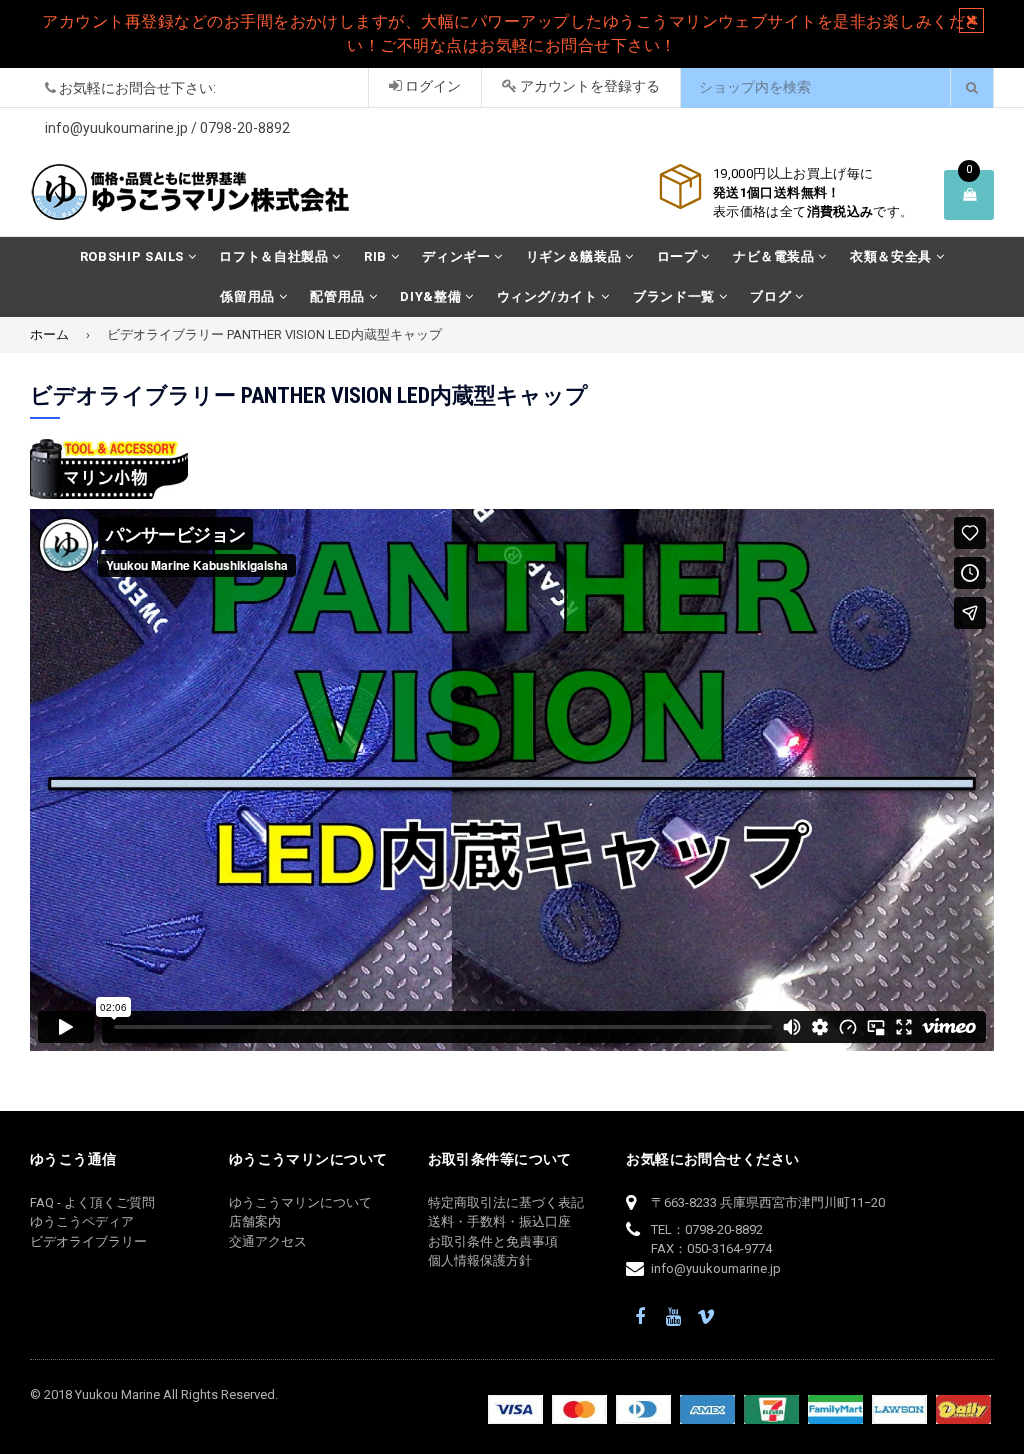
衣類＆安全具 (893, 256)
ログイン (431, 86)
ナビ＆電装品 (776, 256)
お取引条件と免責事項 (493, 1241)
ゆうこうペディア (82, 1221)
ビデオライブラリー (88, 1241)
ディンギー (458, 256)
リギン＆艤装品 (575, 256)
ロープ (679, 256)
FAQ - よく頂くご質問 (92, 1202)
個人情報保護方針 (480, 1260)
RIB (377, 256)
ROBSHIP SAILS (134, 256)
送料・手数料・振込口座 (499, 1221)
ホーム (49, 334)
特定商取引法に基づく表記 (506, 1202)
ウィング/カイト (549, 296)
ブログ (772, 296)
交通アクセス (268, 1241)
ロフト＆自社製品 (275, 256)
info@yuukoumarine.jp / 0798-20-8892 (167, 128)
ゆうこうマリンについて (300, 1202)
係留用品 (249, 296)
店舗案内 (255, 1221)
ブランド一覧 (676, 296)
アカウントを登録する (588, 86)
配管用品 (339, 296)
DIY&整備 (432, 296)
